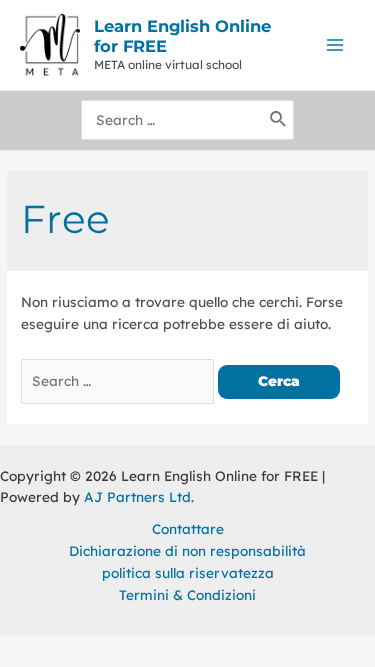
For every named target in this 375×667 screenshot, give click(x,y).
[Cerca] (279, 120)
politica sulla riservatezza (188, 572)
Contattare (188, 528)
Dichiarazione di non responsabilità (187, 550)
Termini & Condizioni (187, 594)
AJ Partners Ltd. (139, 496)
